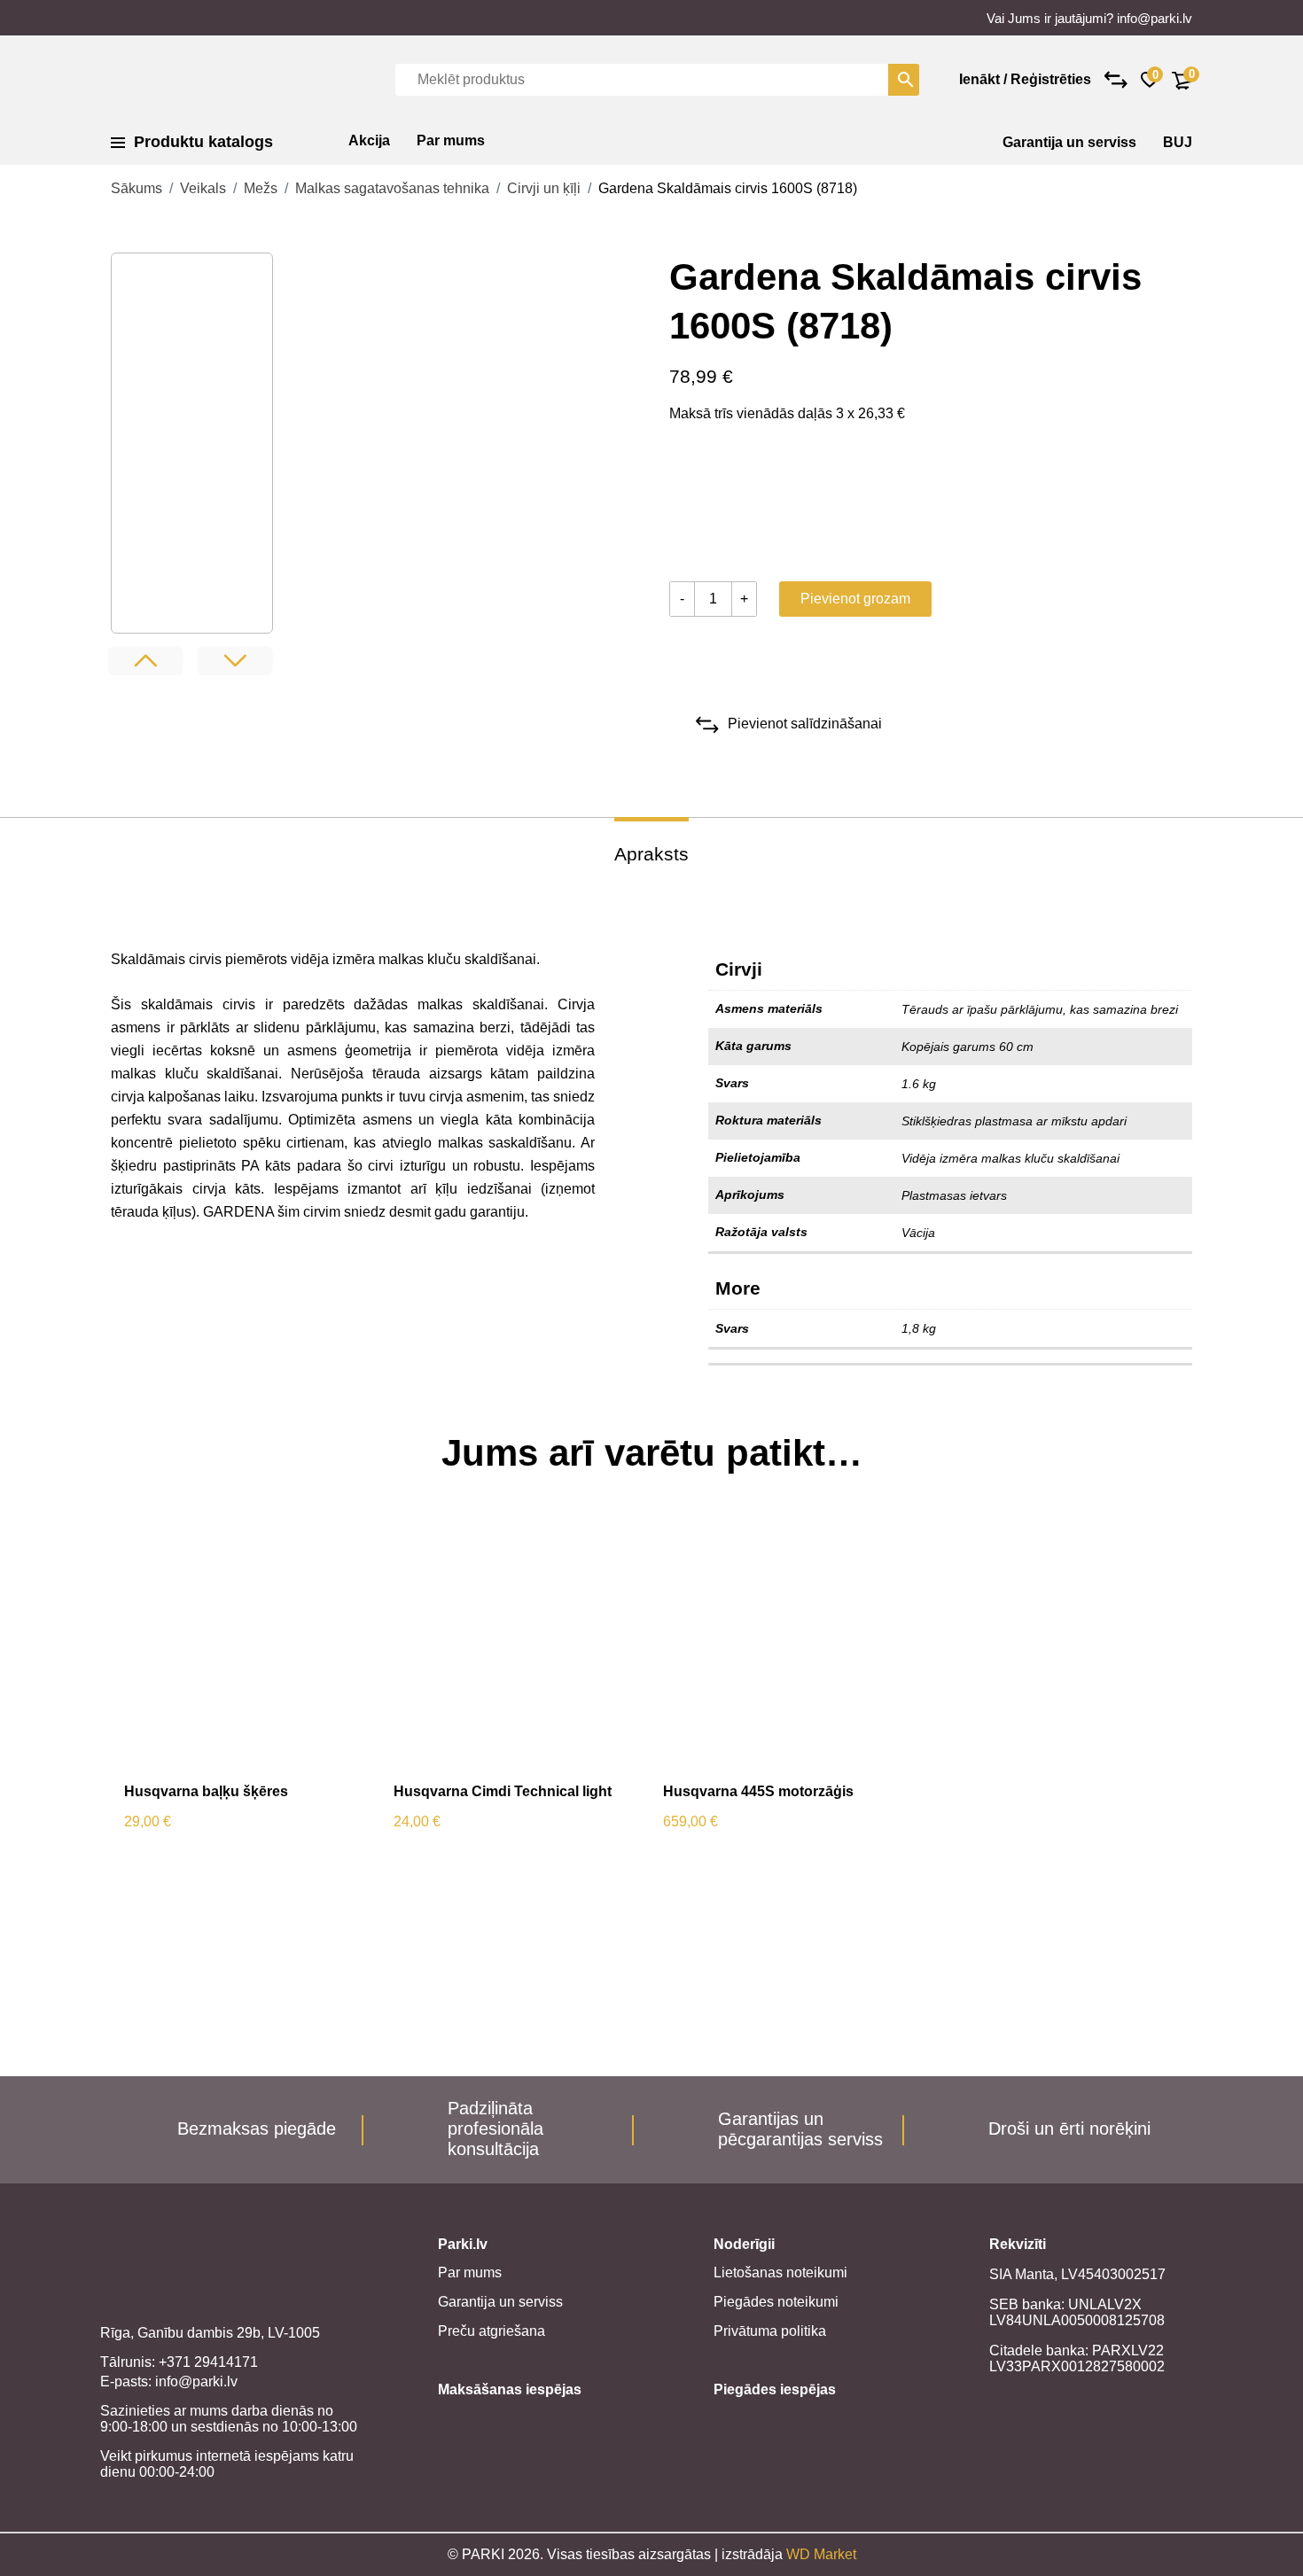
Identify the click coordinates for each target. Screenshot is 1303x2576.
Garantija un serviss (1069, 142)
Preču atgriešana (492, 2331)
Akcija (369, 140)
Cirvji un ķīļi (544, 188)
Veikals (203, 188)
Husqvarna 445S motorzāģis (758, 1791)
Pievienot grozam (855, 599)
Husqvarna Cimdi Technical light (503, 1791)
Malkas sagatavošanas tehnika (392, 188)
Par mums (451, 140)
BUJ (1178, 142)
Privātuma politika (770, 2331)
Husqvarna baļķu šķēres (206, 1791)
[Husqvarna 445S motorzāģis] (785, 1646)
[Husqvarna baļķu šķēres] (246, 1646)
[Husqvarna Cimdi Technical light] (515, 1646)
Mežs (261, 188)
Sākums (137, 188)
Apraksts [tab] (651, 854)
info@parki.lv (1155, 18)
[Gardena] (736, 506)
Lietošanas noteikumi (780, 2272)
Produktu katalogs (203, 142)
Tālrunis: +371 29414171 (179, 2362)
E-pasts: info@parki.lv (169, 2381)
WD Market (821, 2554)
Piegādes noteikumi (776, 2302)
